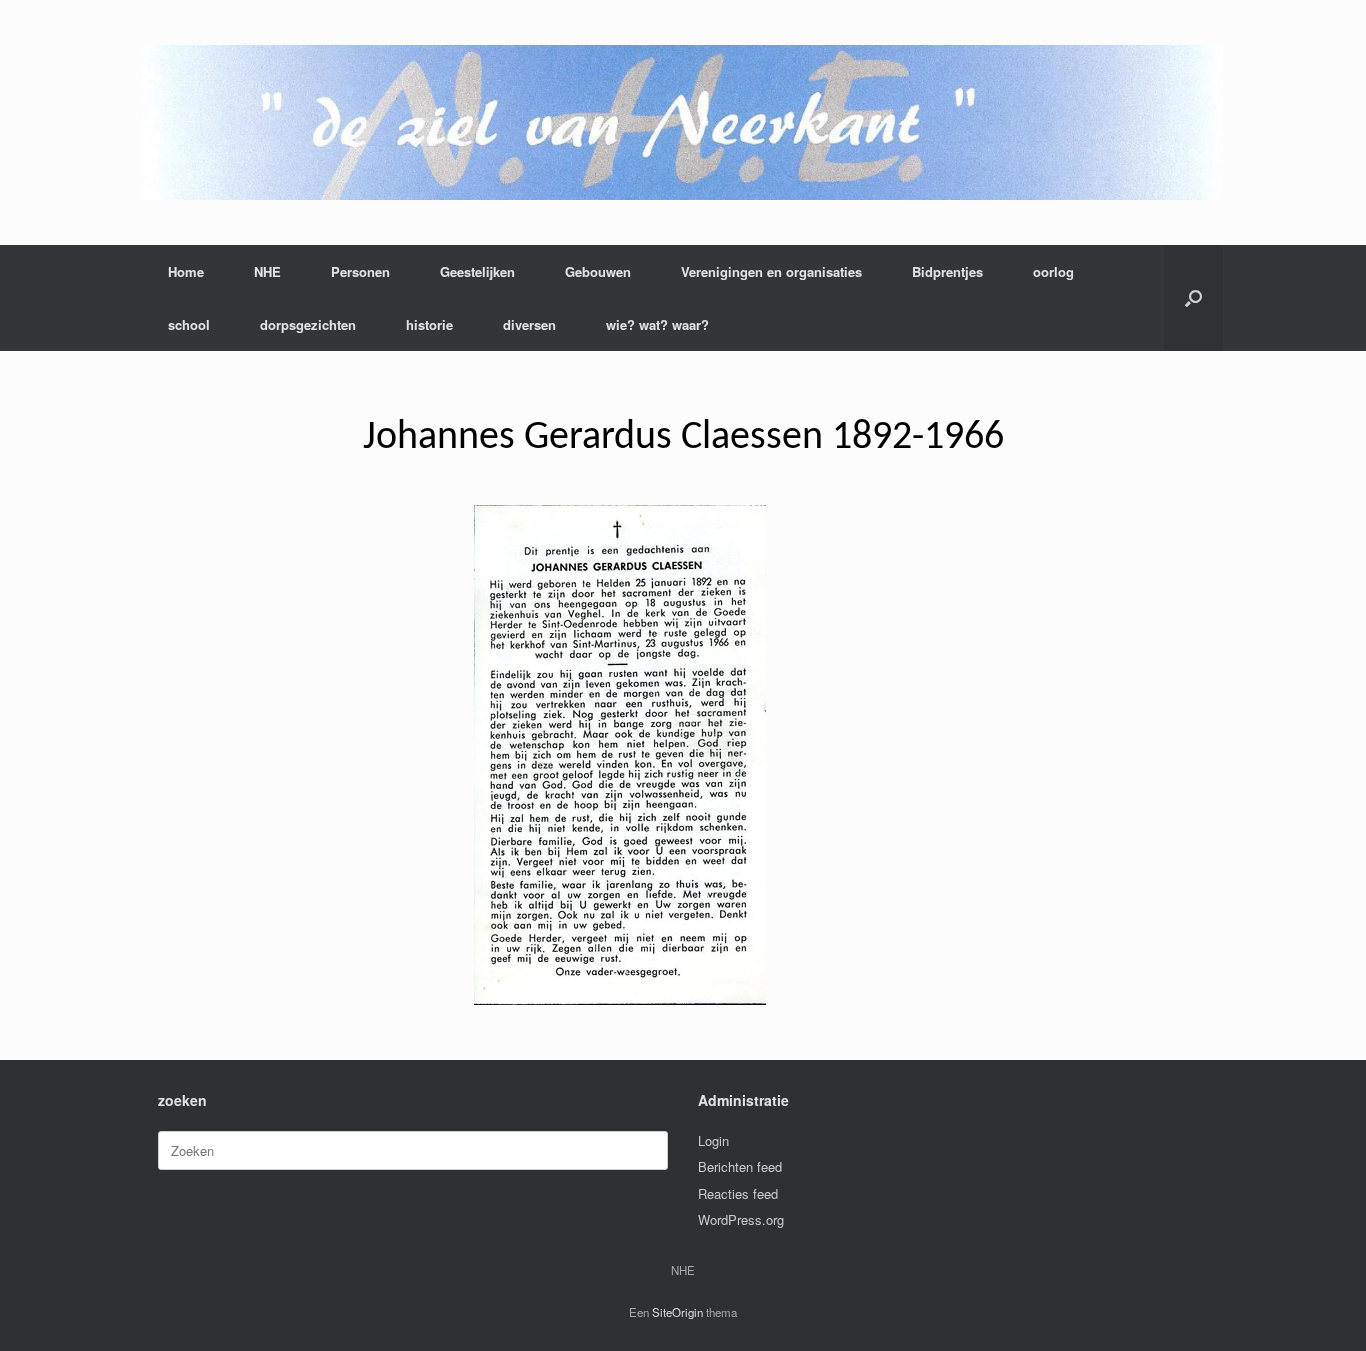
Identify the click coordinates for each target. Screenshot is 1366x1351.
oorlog (1053, 271)
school (189, 324)
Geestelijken (477, 271)
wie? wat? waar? (657, 324)
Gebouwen (598, 271)
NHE (267, 271)
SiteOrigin (677, 1312)
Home (186, 271)
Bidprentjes (947, 271)
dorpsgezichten (308, 324)
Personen (360, 271)
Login (713, 1140)
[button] (1193, 298)
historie (429, 324)
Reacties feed (738, 1193)
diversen (529, 324)
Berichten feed (740, 1166)
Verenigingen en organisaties (771, 271)
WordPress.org (741, 1219)
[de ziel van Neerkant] (683, 122)
